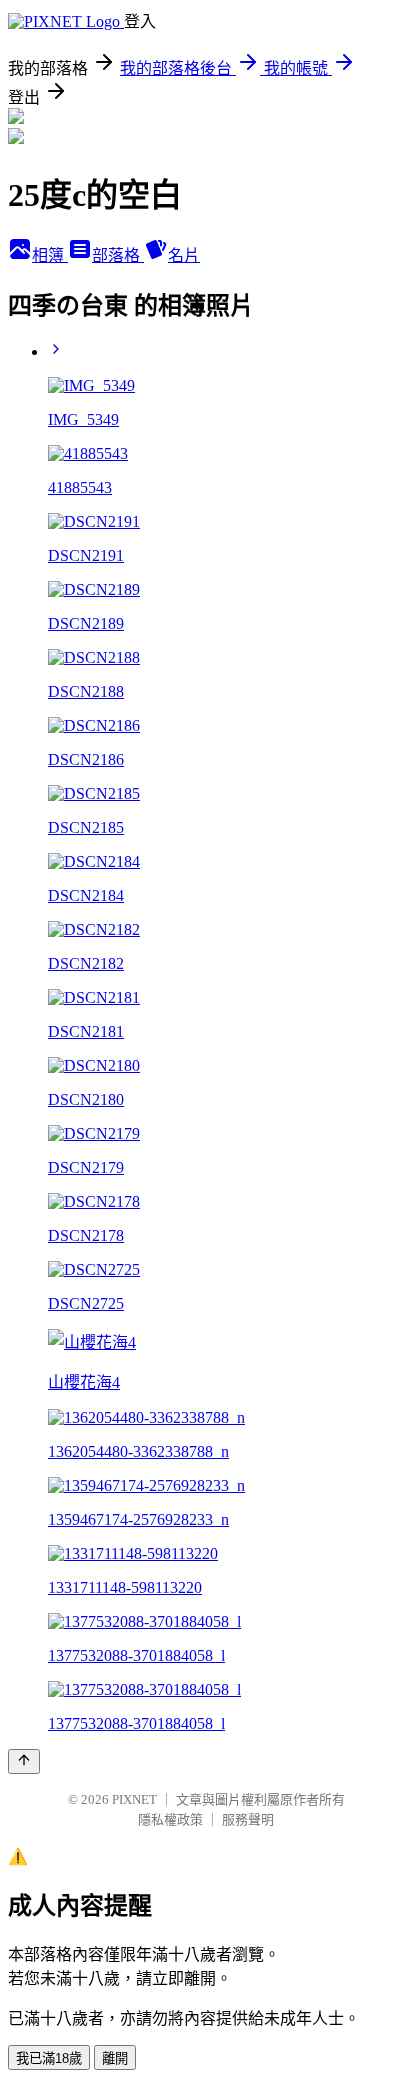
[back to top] (24, 1761)
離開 (115, 2058)
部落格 (118, 255)
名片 (184, 255)
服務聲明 (248, 1819)
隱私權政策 (170, 1819)
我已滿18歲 (49, 2058)
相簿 (50, 255)
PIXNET (134, 1799)
